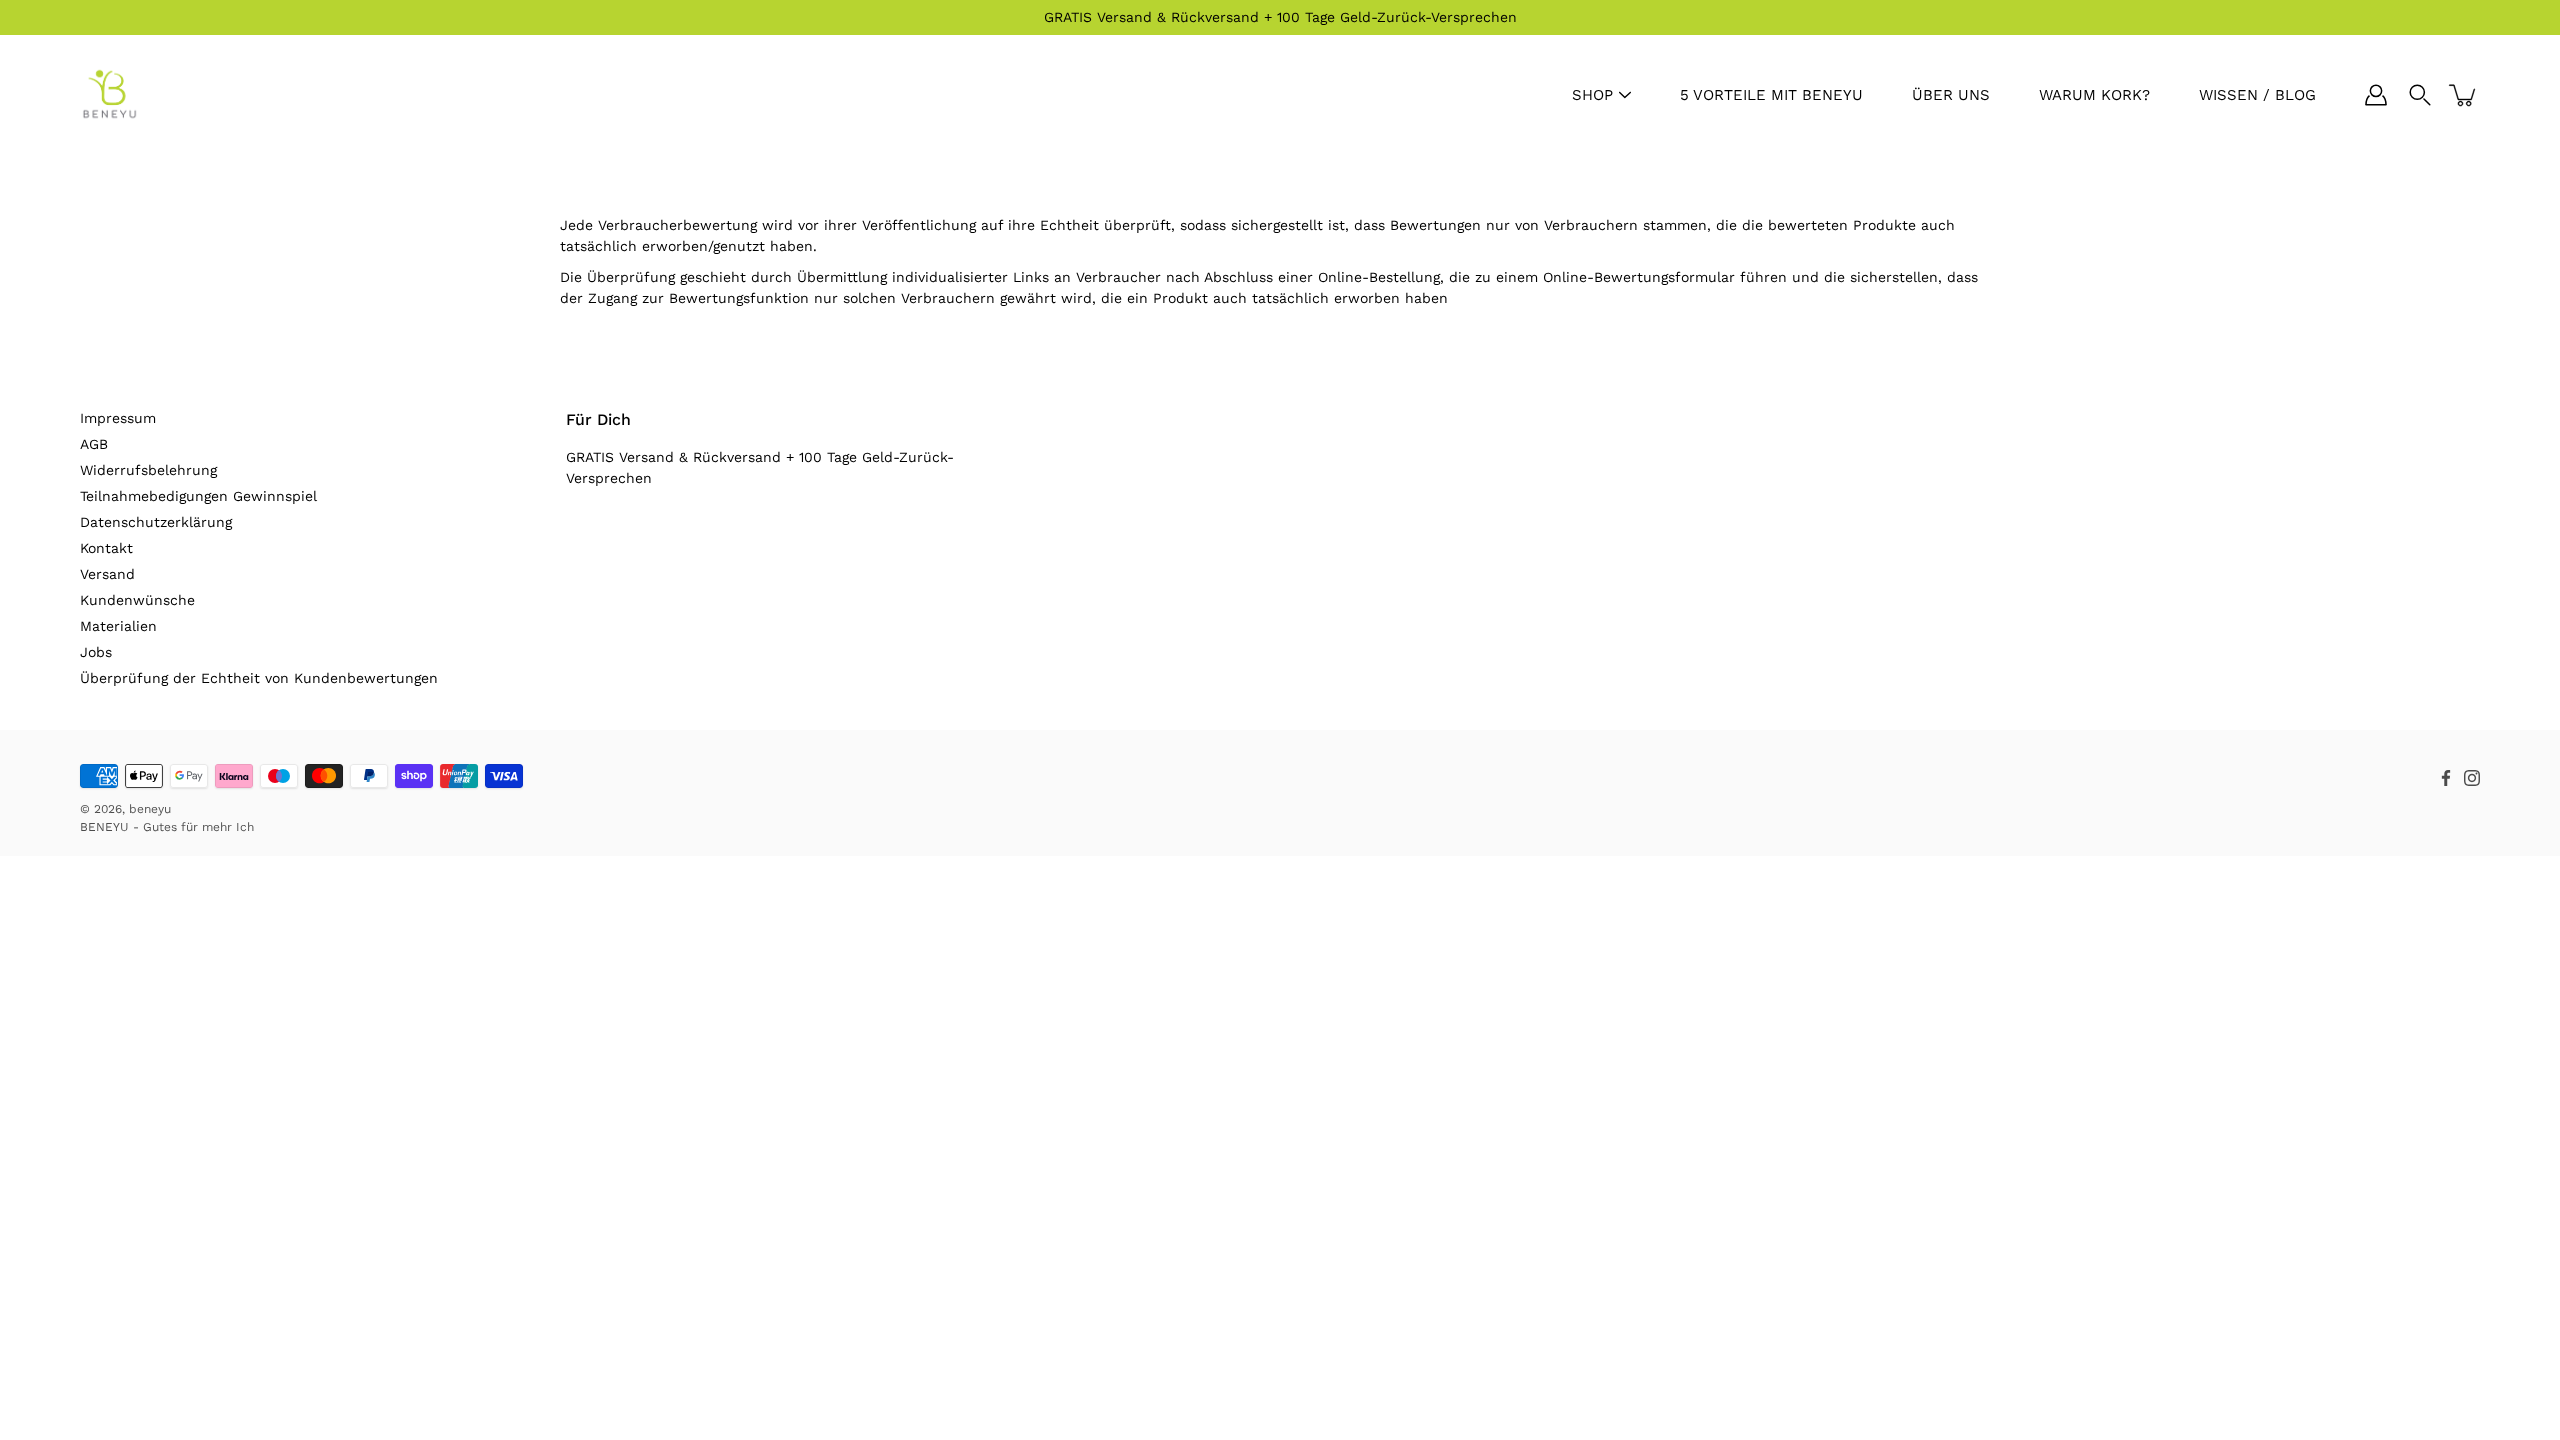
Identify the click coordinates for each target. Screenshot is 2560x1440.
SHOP (1592, 95)
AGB (94, 444)
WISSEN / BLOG (2257, 95)
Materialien (118, 626)
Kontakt (106, 548)
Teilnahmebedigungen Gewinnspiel (198, 496)
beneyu (150, 809)
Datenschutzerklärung (156, 522)
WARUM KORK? (2094, 95)
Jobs (96, 652)
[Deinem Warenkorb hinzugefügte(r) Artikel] (2464, 95)
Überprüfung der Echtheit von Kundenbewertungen (259, 678)
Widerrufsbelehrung (148, 470)
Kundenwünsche (137, 600)
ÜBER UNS (1951, 95)
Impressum (118, 418)
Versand (107, 574)
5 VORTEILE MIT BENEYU (1771, 95)
